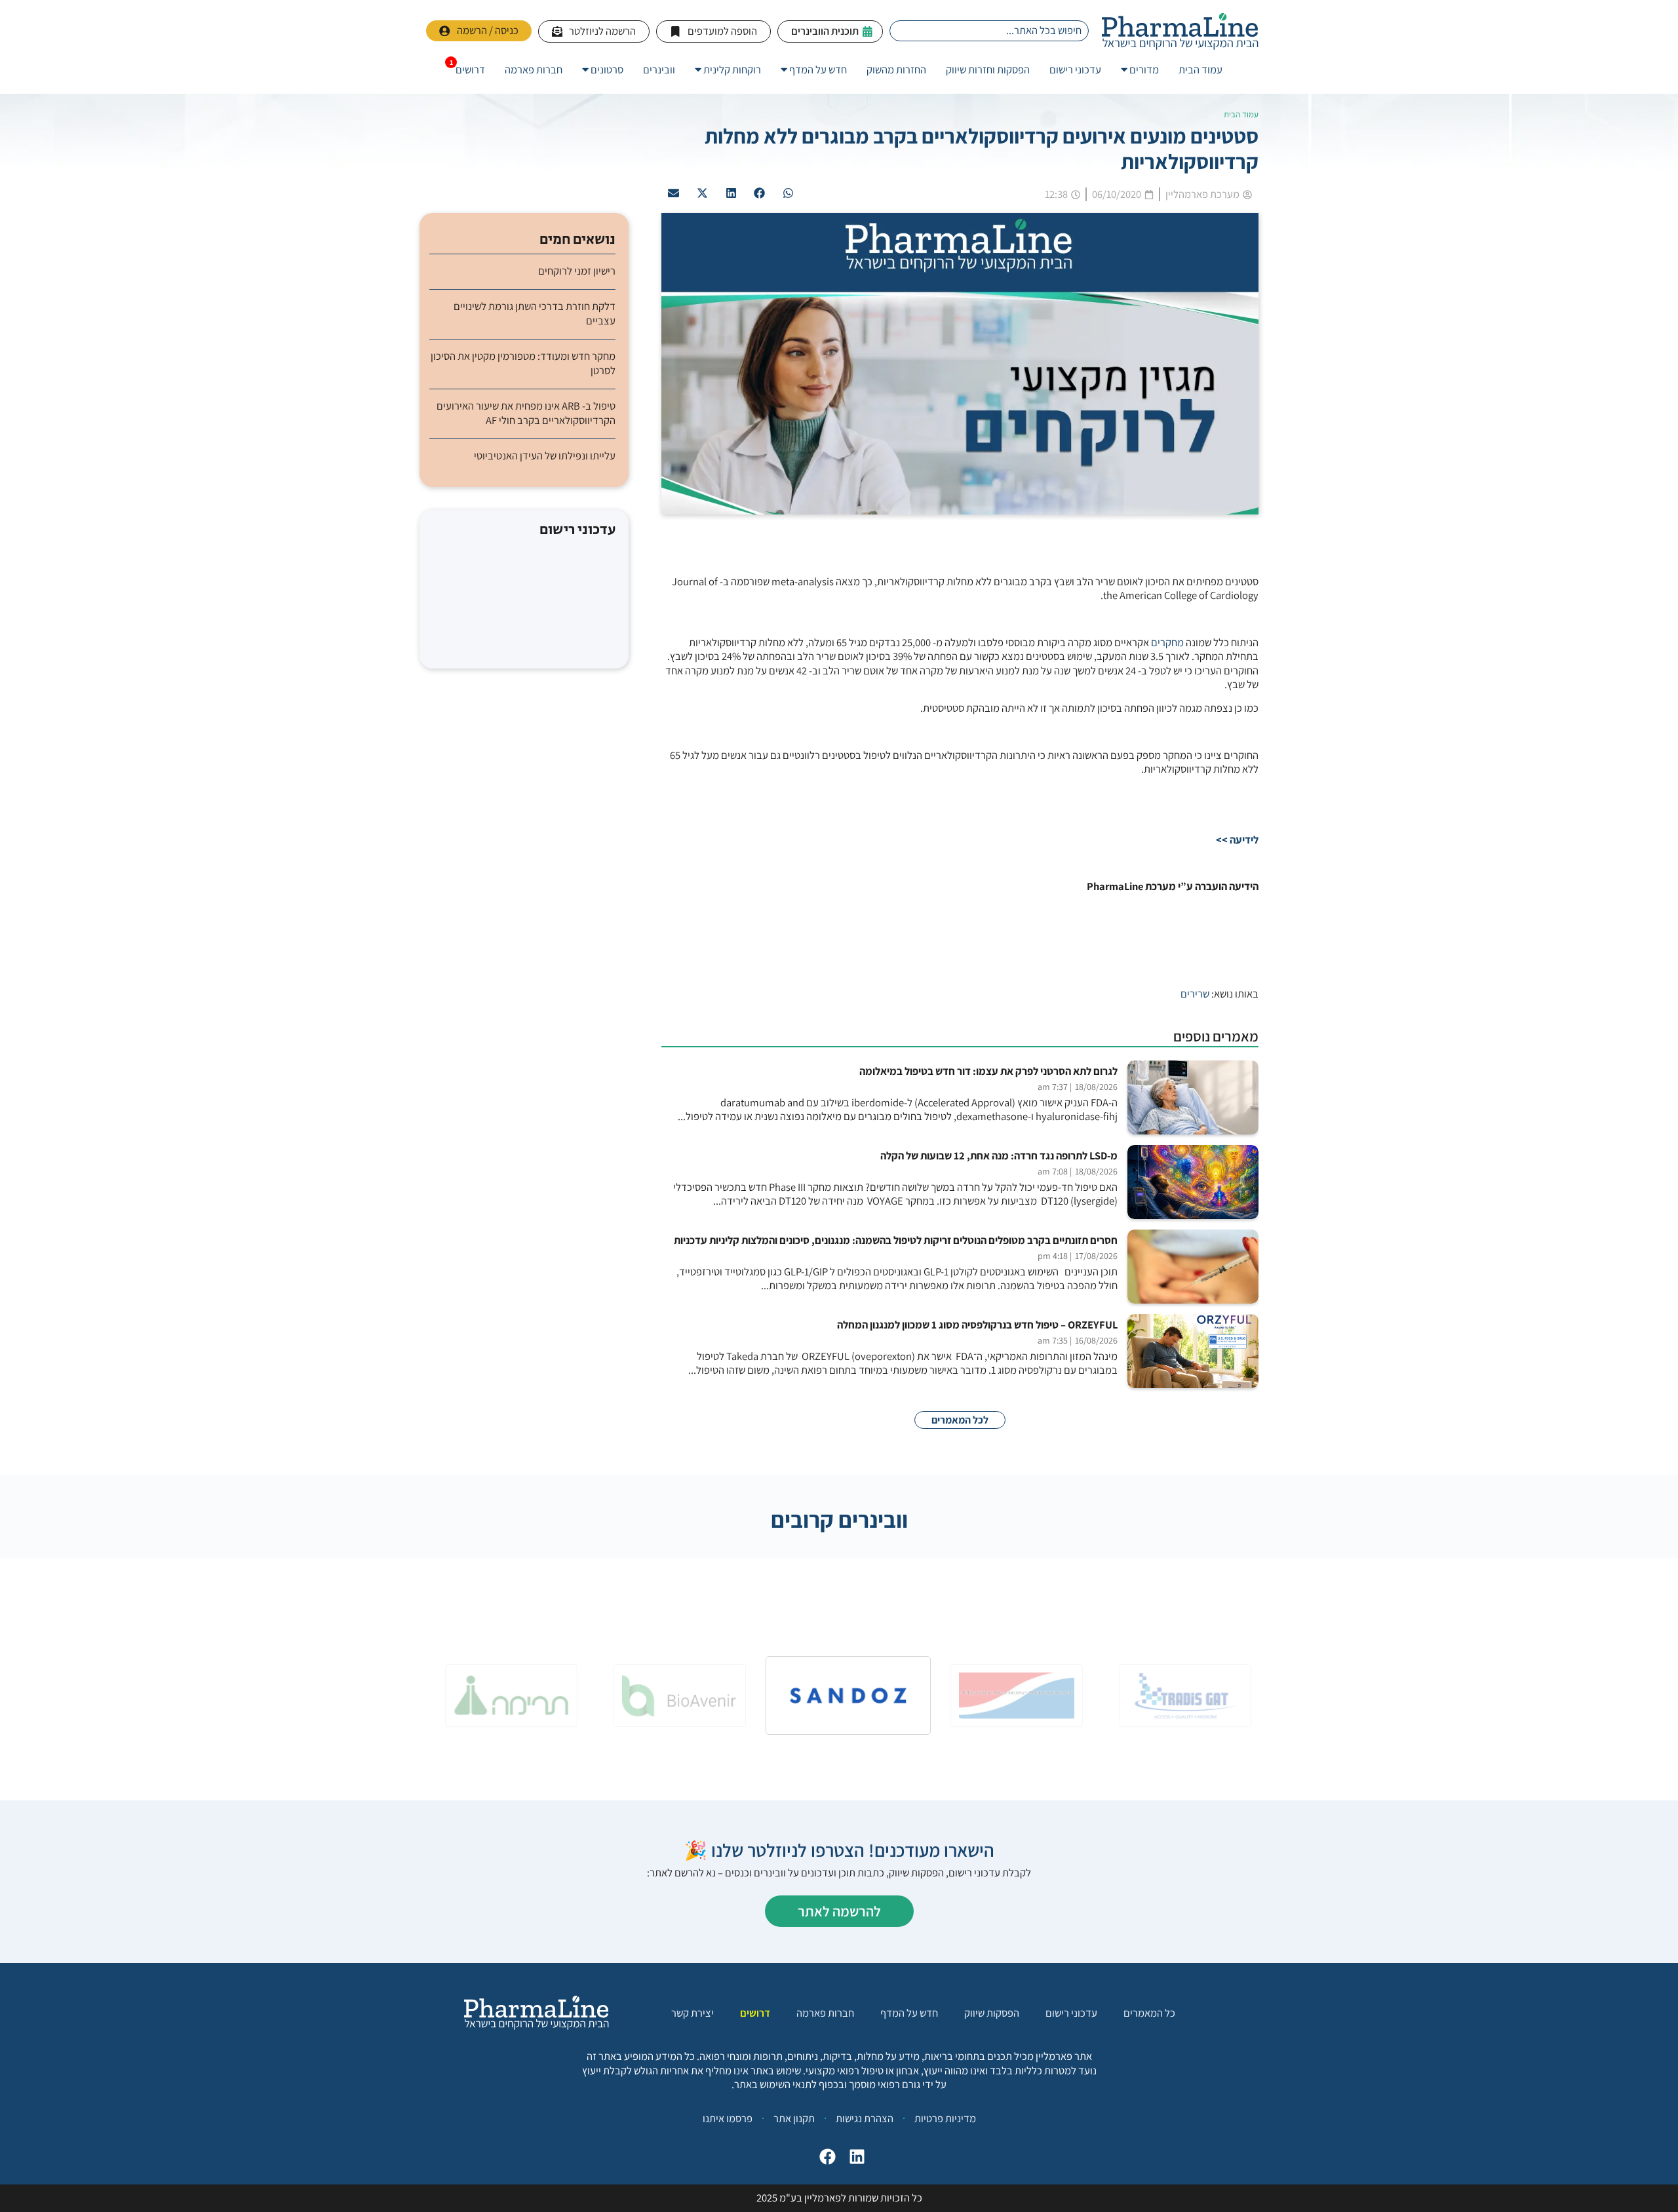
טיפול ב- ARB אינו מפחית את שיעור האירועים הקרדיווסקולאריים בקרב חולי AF (526, 413)
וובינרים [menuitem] (659, 69)
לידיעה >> (1237, 840)
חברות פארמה (825, 2013)
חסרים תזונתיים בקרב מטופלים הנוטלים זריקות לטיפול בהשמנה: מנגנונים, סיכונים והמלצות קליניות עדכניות (896, 1240)
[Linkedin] (857, 2157)
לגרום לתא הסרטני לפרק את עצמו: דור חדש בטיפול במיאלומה (988, 1071)
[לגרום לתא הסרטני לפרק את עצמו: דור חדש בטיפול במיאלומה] (1193, 1097)
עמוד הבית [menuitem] (1200, 69)
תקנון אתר (794, 2118)
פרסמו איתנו (728, 2118)
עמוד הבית (1241, 114)
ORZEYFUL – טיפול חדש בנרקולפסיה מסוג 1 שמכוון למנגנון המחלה (977, 1325)
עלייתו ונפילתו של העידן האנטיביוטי (545, 456)
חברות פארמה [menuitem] (534, 69)
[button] (789, 193)
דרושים (755, 2013)
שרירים (1195, 994)
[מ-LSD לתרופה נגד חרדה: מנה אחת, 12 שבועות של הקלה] (1193, 1182)
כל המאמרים (1149, 2013)
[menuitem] (1140, 70)
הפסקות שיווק (992, 2013)
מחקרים (1167, 642)
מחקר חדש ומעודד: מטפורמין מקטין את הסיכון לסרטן (523, 363)
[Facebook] (828, 2157)
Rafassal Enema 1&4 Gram (524, 621)
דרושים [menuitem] (470, 69)
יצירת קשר (693, 2013)
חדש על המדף (909, 2013)
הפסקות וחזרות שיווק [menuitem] (988, 69)
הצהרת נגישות (865, 2118)
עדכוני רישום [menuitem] (1075, 69)
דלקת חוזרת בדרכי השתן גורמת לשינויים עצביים (535, 313)
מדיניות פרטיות (945, 2118)
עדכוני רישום (1071, 2013)
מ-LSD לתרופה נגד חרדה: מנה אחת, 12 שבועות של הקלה (999, 1156)
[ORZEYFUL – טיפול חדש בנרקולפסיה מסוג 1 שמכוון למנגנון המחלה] (1193, 1351)
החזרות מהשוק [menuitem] (896, 69)
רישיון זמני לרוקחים (577, 271)
